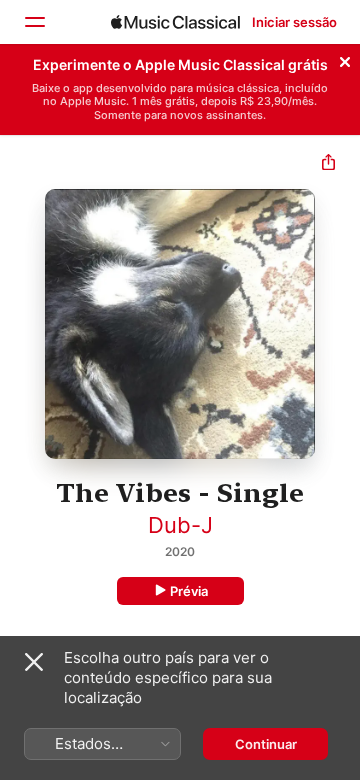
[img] (175, 22)
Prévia (189, 591)
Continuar (266, 744)
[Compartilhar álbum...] (328, 164)
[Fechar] (345, 59)
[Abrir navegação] (34, 22)
